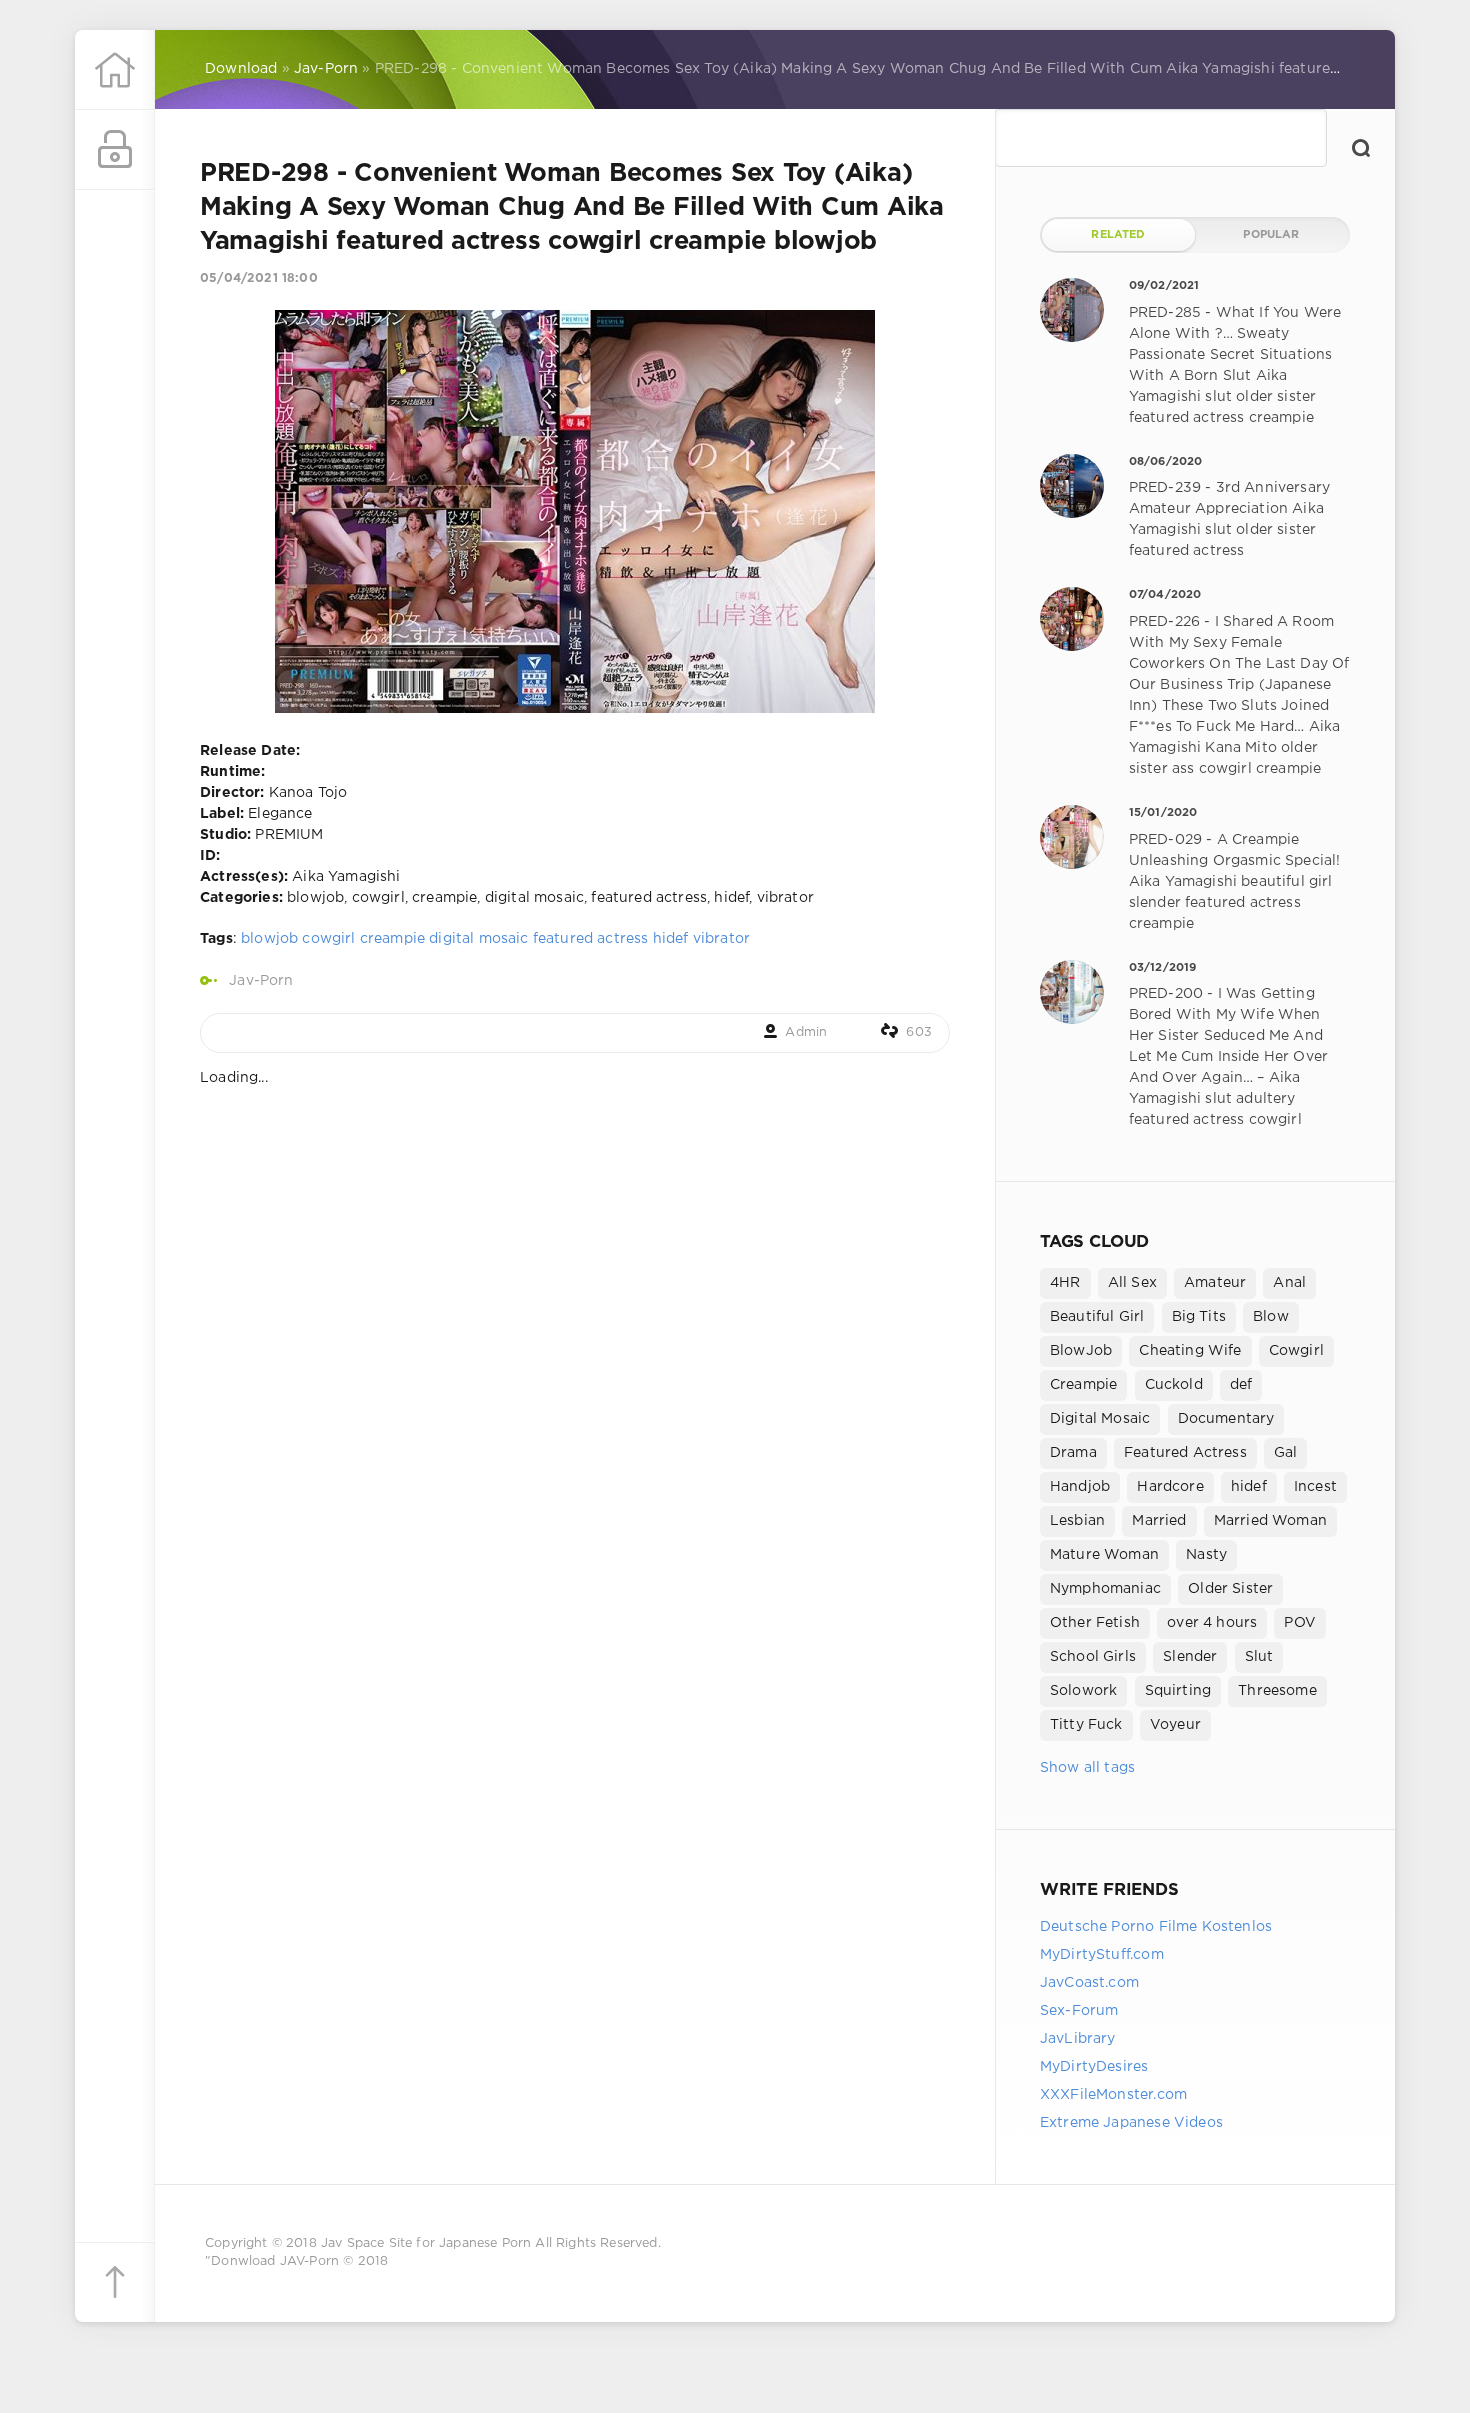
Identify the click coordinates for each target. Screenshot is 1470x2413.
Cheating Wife (1190, 1351)
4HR (1065, 1283)
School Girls (1093, 1657)
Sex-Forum (1079, 2011)
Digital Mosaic (1100, 1419)
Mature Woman (1104, 1555)
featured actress (591, 939)
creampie (392, 939)
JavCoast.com (1089, 1983)
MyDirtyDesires (1094, 2067)
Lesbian (1077, 1521)
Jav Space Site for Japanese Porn (426, 2243)
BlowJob (1081, 1351)
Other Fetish (1095, 1623)
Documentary (1226, 1419)
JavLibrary (1078, 2039)
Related (1118, 235)
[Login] (115, 150)
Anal (1289, 1283)
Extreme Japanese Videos (1131, 2123)
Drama (1073, 1453)
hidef (671, 939)
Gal (1286, 1453)
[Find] (1361, 148)
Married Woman (1270, 1521)
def (1241, 1385)
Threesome (1277, 1691)
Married (1159, 1521)
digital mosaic (478, 939)
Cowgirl (1296, 1351)
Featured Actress (1185, 1453)
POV (1300, 1623)
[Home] (115, 70)
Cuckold (1174, 1385)
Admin (806, 1032)
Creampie (1083, 1385)
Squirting (1178, 1691)
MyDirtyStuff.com (1102, 1955)
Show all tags (1087, 1768)
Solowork (1083, 1691)
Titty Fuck (1086, 1725)
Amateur (1215, 1283)
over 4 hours (1212, 1623)
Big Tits (1199, 1317)
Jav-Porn (261, 981)
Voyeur (1175, 1725)
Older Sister (1230, 1589)
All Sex (1132, 1283)
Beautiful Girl (1097, 1317)
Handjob (1080, 1487)
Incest (1315, 1487)
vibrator (721, 939)
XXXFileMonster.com (1113, 2095)
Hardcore (1170, 1487)
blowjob (269, 939)
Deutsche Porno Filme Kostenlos (1156, 1927)
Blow (1271, 1317)
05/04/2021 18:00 (259, 278)
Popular (1271, 235)
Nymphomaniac (1105, 1589)
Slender (1190, 1657)
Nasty (1206, 1555)
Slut (1259, 1657)
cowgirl (328, 939)
